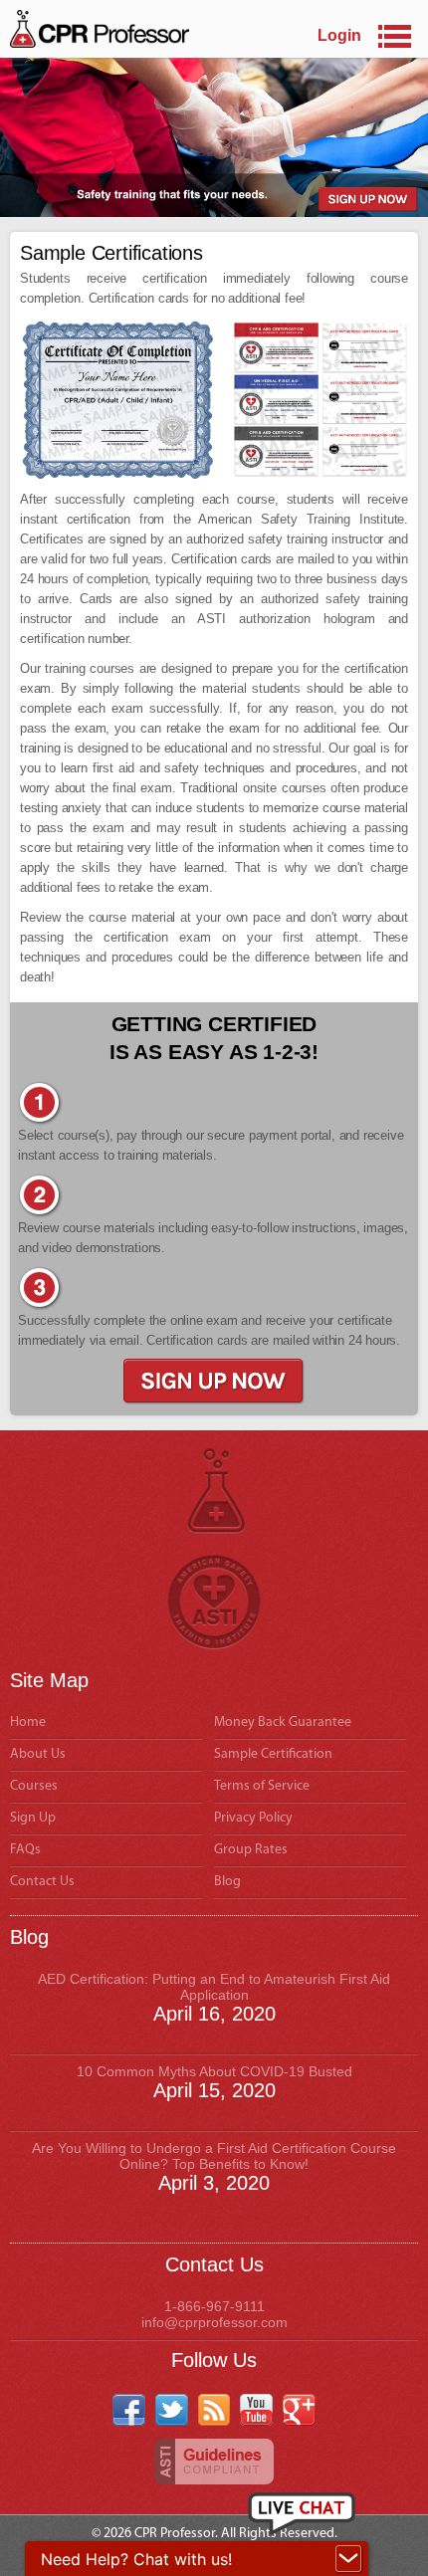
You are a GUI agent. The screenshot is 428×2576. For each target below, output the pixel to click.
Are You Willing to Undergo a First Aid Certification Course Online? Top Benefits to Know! (214, 2156)
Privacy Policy (253, 1818)
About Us (38, 1754)
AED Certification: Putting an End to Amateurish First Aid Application (214, 1987)
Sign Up (33, 1818)
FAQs (25, 1850)
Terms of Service (262, 1786)
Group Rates (251, 1850)
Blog (227, 1882)
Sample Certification (273, 1754)
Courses (34, 1786)
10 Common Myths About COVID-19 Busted (214, 2071)
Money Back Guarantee (283, 1722)
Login (339, 35)
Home (28, 1722)
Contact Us (42, 1882)
